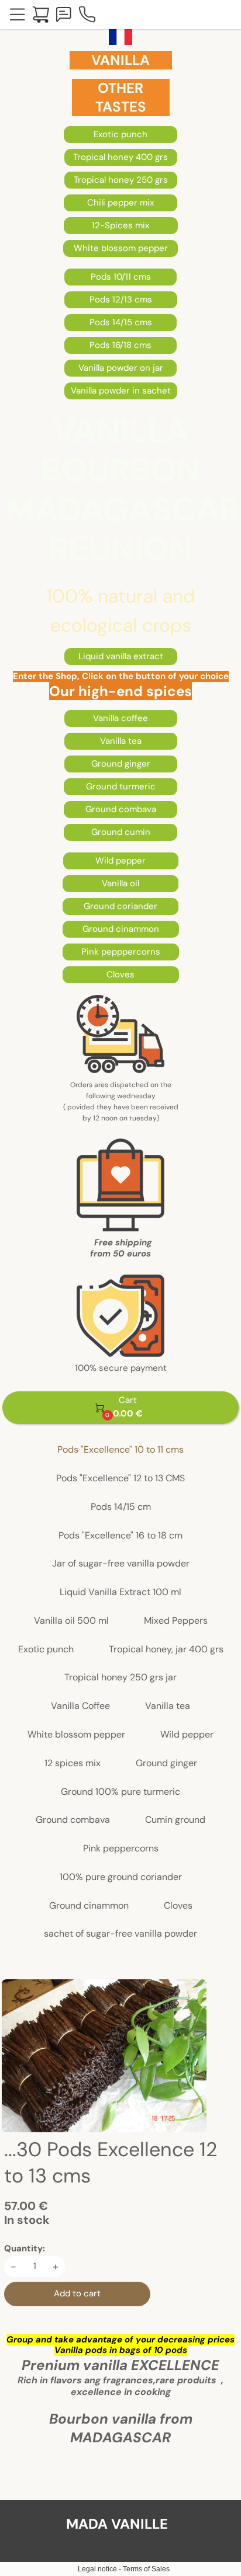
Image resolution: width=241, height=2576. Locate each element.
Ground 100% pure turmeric (120, 1792)
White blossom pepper (76, 1735)
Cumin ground (175, 1820)
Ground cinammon (89, 1906)
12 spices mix (73, 1764)
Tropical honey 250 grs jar (120, 1678)
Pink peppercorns (121, 1849)
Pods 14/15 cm (121, 1507)
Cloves (178, 1906)
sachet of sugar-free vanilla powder (120, 1934)
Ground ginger (166, 1764)
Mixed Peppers (176, 1621)
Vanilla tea (168, 1706)
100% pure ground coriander (121, 1877)
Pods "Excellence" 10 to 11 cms (120, 1450)
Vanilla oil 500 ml (71, 1621)
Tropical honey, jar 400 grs (166, 1650)
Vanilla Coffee (80, 1706)
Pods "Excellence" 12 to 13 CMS (120, 1479)
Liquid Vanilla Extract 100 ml (120, 1592)
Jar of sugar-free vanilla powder (121, 1564)
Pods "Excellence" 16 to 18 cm (120, 1536)
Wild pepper (187, 1735)
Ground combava (73, 1820)
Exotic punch (46, 1650)
